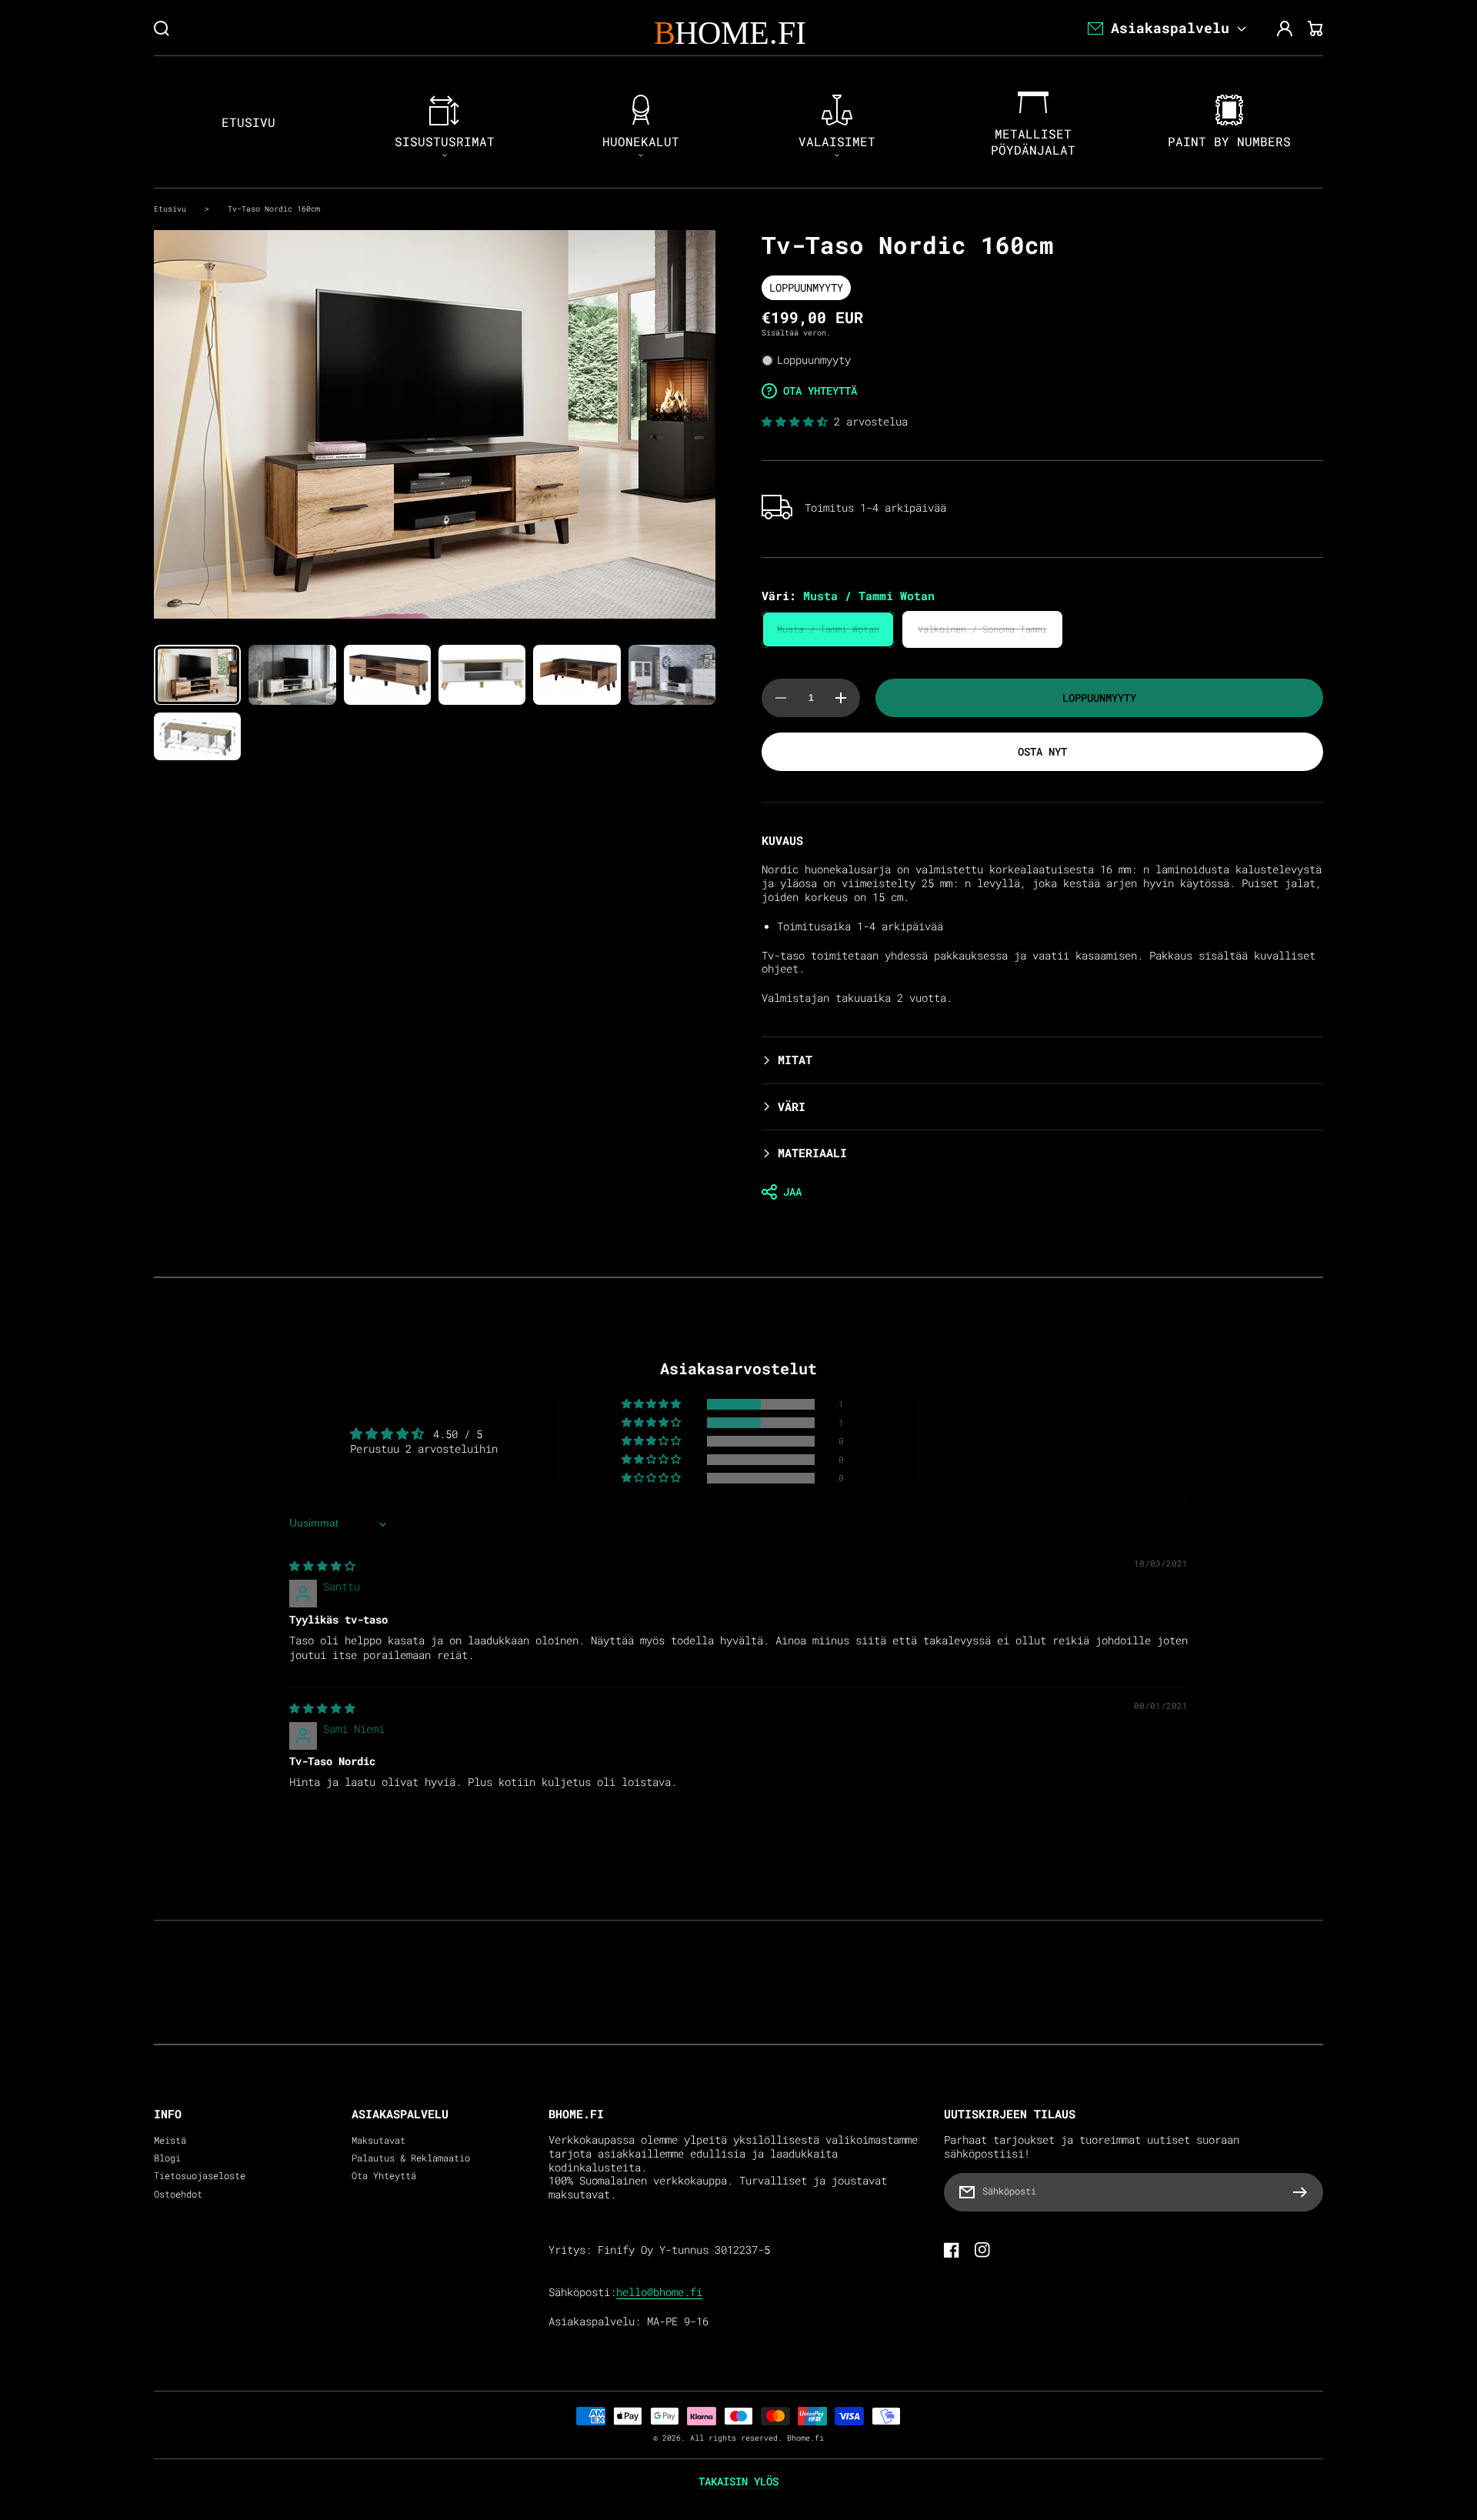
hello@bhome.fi (659, 2292)
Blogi (167, 2158)
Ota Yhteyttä (384, 2176)
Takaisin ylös (738, 2482)
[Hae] (162, 28)
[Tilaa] (1304, 2192)
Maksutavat (378, 2140)
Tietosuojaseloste (200, 2176)
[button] (798, 422)
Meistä (170, 2140)
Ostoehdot (178, 2194)
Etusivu (170, 209)
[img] (322, 1566)
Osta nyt (1042, 751)
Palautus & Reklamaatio (411, 2158)
